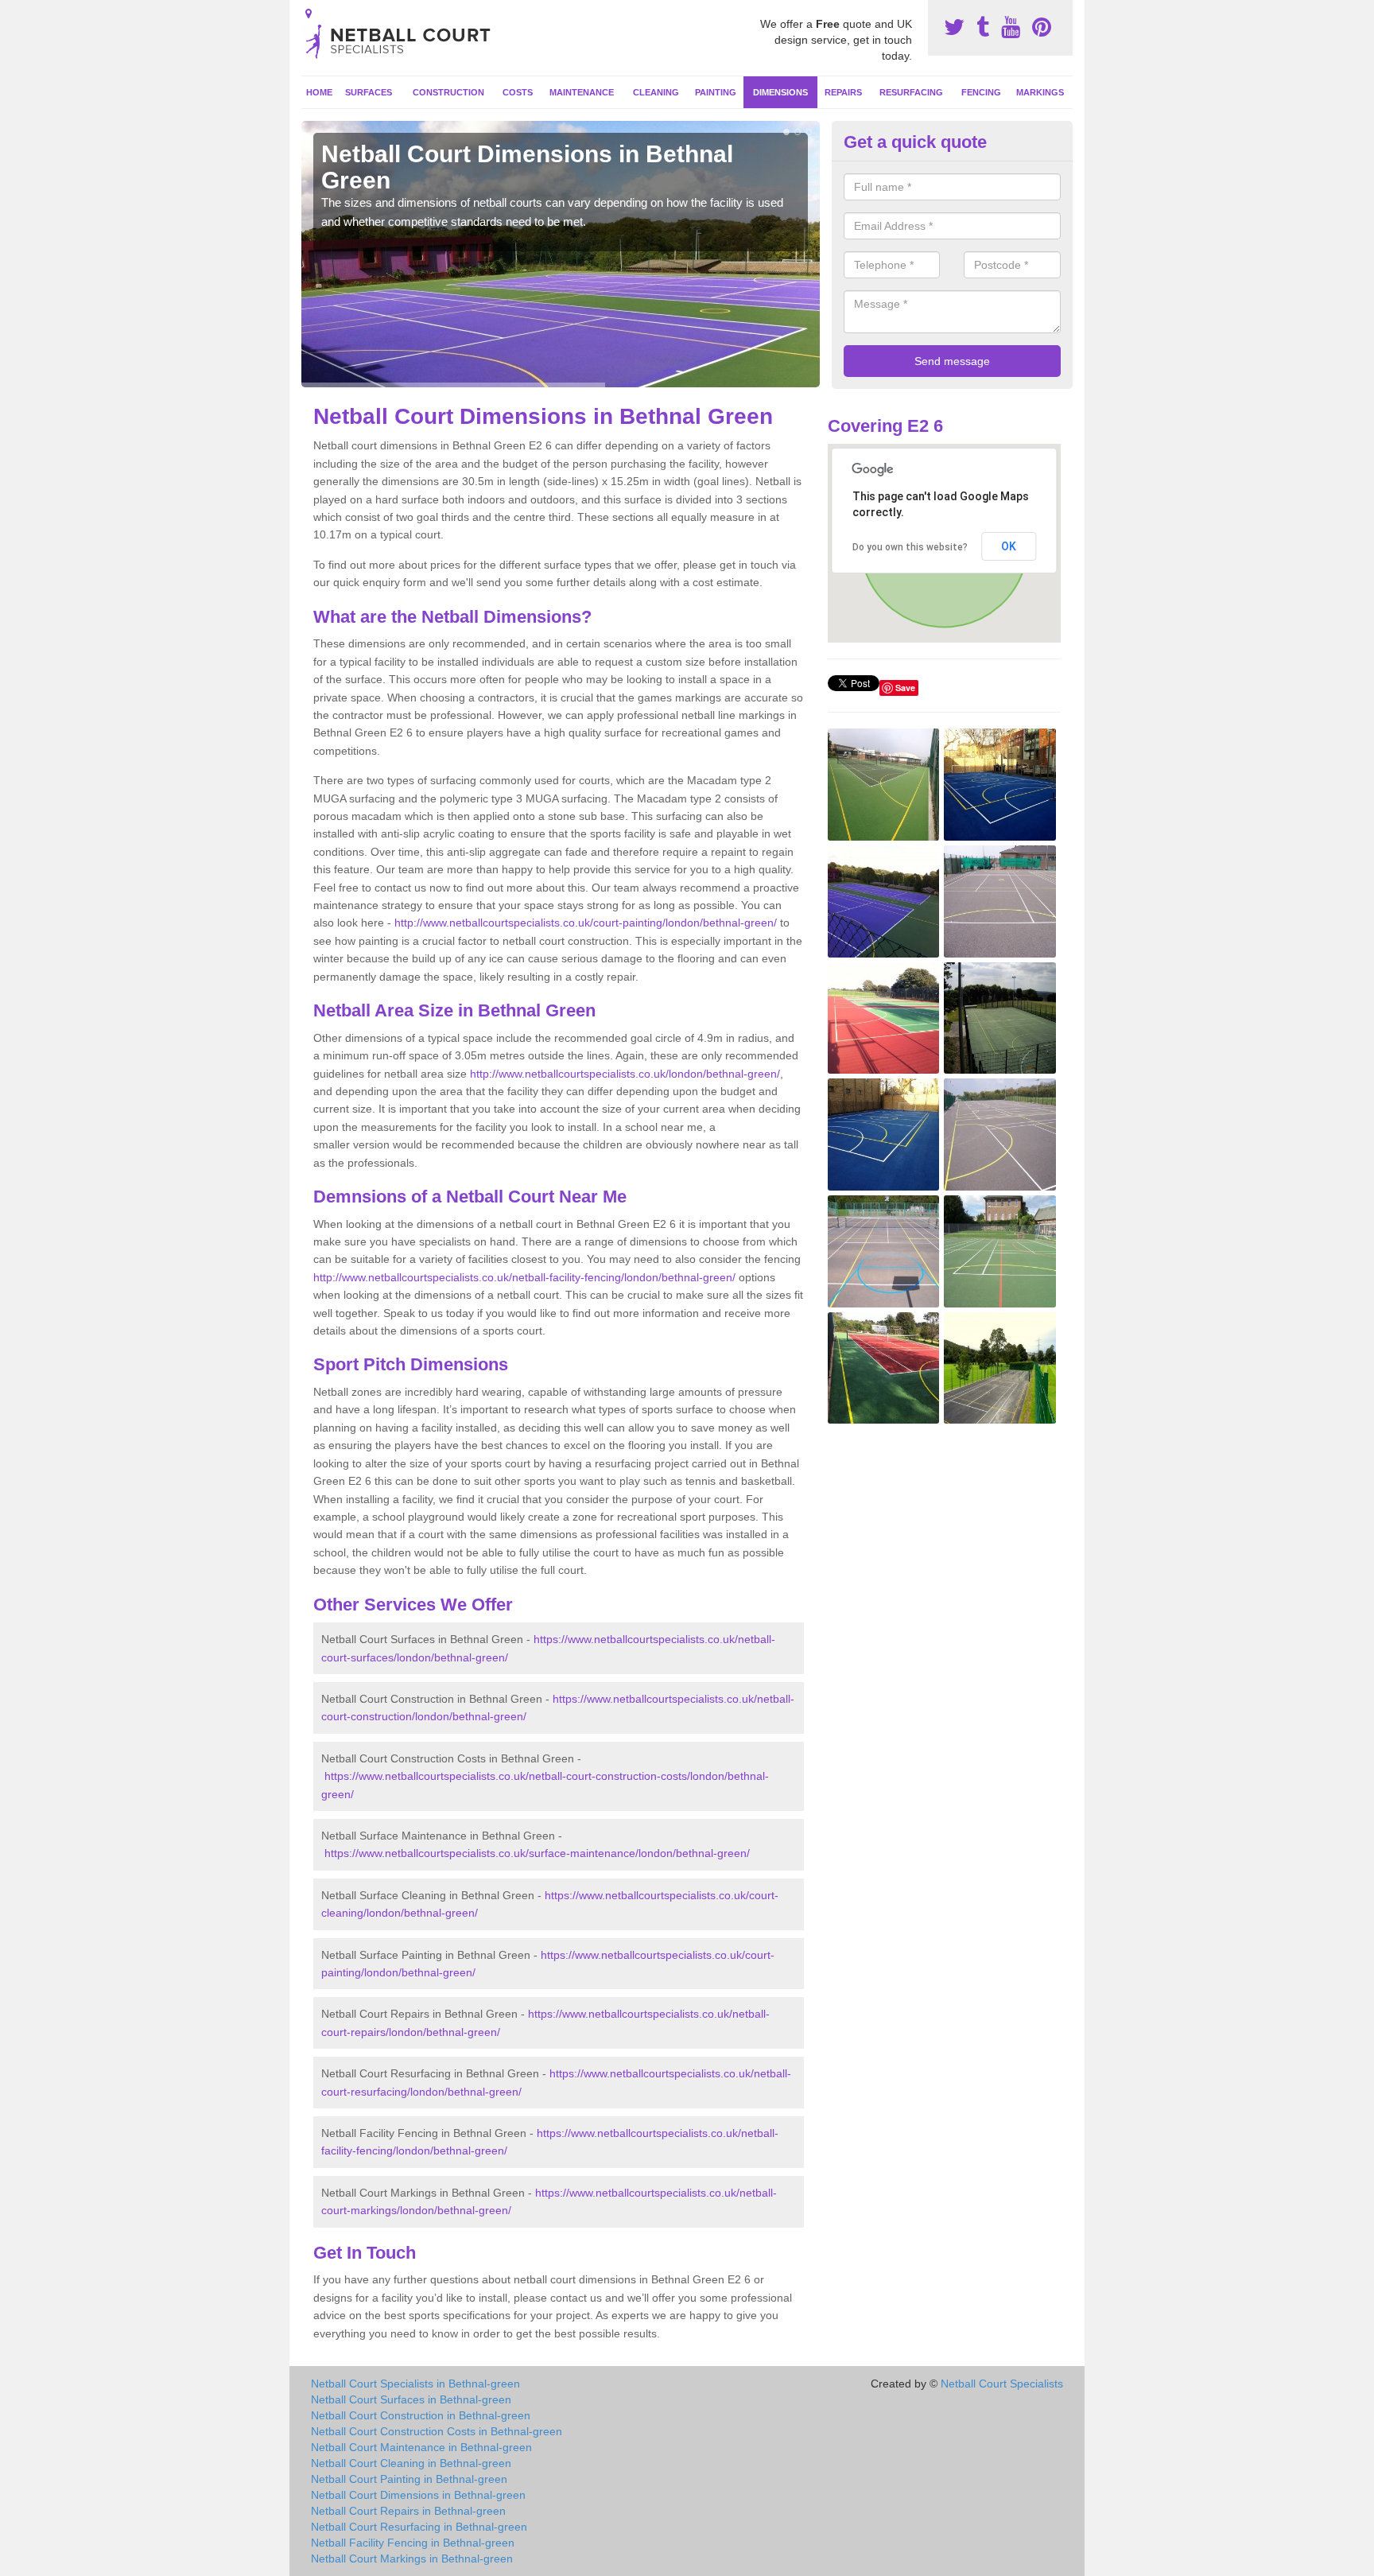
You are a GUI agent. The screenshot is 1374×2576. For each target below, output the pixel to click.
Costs (518, 92)
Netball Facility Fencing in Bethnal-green (413, 2543)
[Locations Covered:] (309, 14)
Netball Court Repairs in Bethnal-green (408, 2511)
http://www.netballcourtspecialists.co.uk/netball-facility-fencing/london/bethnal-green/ (524, 1277)
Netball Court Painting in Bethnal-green (409, 2479)
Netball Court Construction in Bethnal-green (421, 2415)
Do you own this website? (910, 547)
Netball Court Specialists (1002, 2384)
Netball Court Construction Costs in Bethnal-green (437, 2431)
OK (1009, 546)
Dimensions (780, 92)
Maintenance (582, 92)
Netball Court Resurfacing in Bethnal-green (419, 2527)
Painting (716, 92)
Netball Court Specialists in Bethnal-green (415, 2384)
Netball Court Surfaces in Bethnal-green (411, 2399)
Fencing (981, 92)
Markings (1040, 92)
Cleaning (656, 92)
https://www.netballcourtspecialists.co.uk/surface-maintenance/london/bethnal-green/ (537, 1853)
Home (319, 92)
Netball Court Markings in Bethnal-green (412, 2559)
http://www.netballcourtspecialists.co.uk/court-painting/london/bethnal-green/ (586, 923)
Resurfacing (911, 92)
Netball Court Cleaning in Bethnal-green (411, 2463)
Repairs (843, 92)
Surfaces (369, 92)
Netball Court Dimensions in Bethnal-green (418, 2495)
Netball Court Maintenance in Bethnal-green (421, 2447)
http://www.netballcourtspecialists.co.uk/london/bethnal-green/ (625, 1074)
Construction (448, 92)
